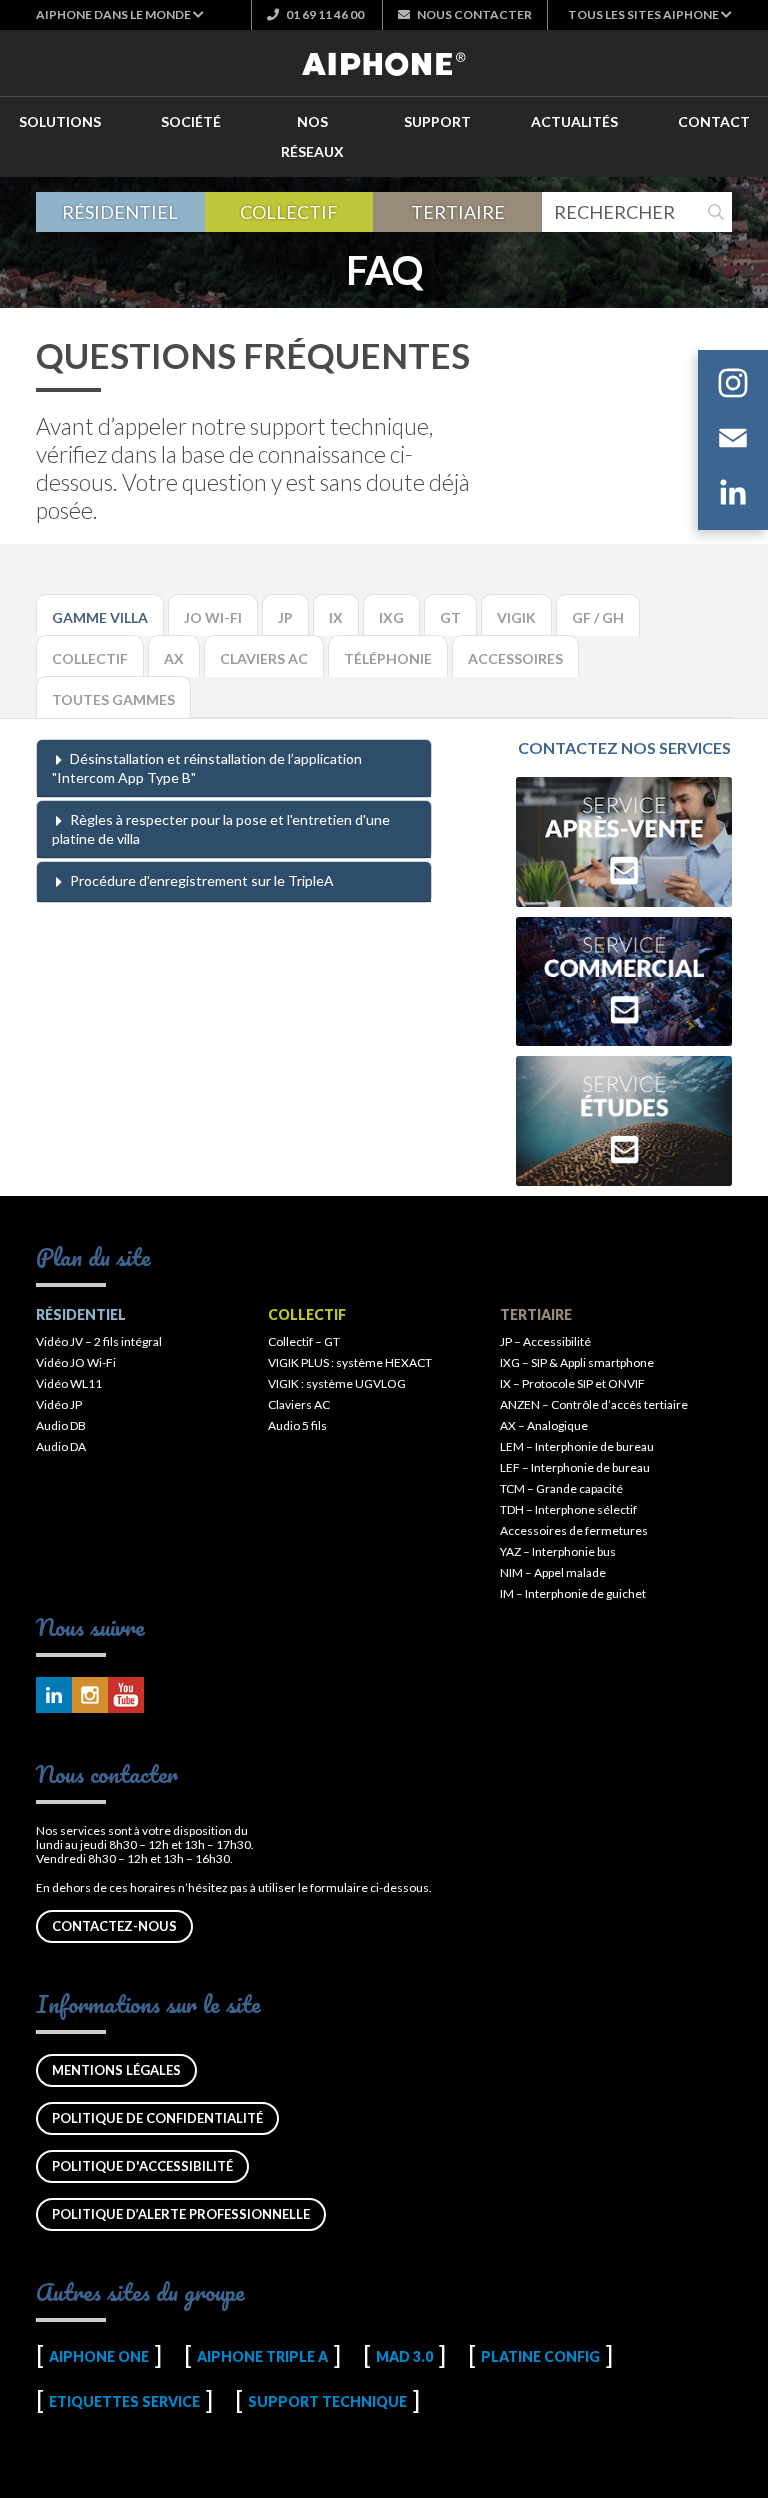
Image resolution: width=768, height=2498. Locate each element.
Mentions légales (116, 2070)
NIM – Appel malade (553, 1572)
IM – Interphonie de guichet (573, 1593)
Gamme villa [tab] (100, 617)
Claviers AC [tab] (264, 658)
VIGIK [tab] (516, 617)
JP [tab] (285, 617)
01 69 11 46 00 (324, 14)
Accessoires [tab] (515, 658)
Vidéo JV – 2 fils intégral (99, 1341)
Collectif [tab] (90, 658)
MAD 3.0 (404, 2356)
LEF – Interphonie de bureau (575, 1467)
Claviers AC (299, 1404)
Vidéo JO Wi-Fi (76, 1362)
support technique (327, 2401)
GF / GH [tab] (598, 617)
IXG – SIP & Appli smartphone (577, 1362)
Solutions (60, 121)
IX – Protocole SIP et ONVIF (572, 1383)
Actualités (574, 121)
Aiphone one (99, 2356)
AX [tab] (174, 658)
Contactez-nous (114, 1926)
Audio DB (61, 1425)
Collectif (289, 212)
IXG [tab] (391, 617)
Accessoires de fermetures (574, 1530)
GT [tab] (450, 617)
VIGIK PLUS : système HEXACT (350, 1362)
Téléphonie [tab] (388, 658)
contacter (474, 14)
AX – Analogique (544, 1425)
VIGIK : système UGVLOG (337, 1383)
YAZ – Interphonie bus (558, 1551)
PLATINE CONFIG (540, 2356)
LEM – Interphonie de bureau (577, 1446)
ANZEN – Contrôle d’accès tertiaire (594, 1404)
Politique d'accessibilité (142, 2166)
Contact (714, 121)
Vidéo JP (59, 1404)
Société (191, 121)
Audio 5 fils (297, 1425)
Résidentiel (120, 212)
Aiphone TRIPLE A (262, 2356)
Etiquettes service (124, 2401)
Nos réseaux (312, 136)
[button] (120, 14)
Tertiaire (458, 212)
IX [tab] (336, 617)
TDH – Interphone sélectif (568, 1509)
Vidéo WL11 (69, 1383)
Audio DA (61, 1446)
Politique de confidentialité (157, 2118)
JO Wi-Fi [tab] (213, 617)
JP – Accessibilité (545, 1341)
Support (437, 121)
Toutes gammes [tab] (113, 699)
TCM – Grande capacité (561, 1488)
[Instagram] (733, 386)
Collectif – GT (304, 1341)
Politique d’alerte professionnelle (181, 2214)
